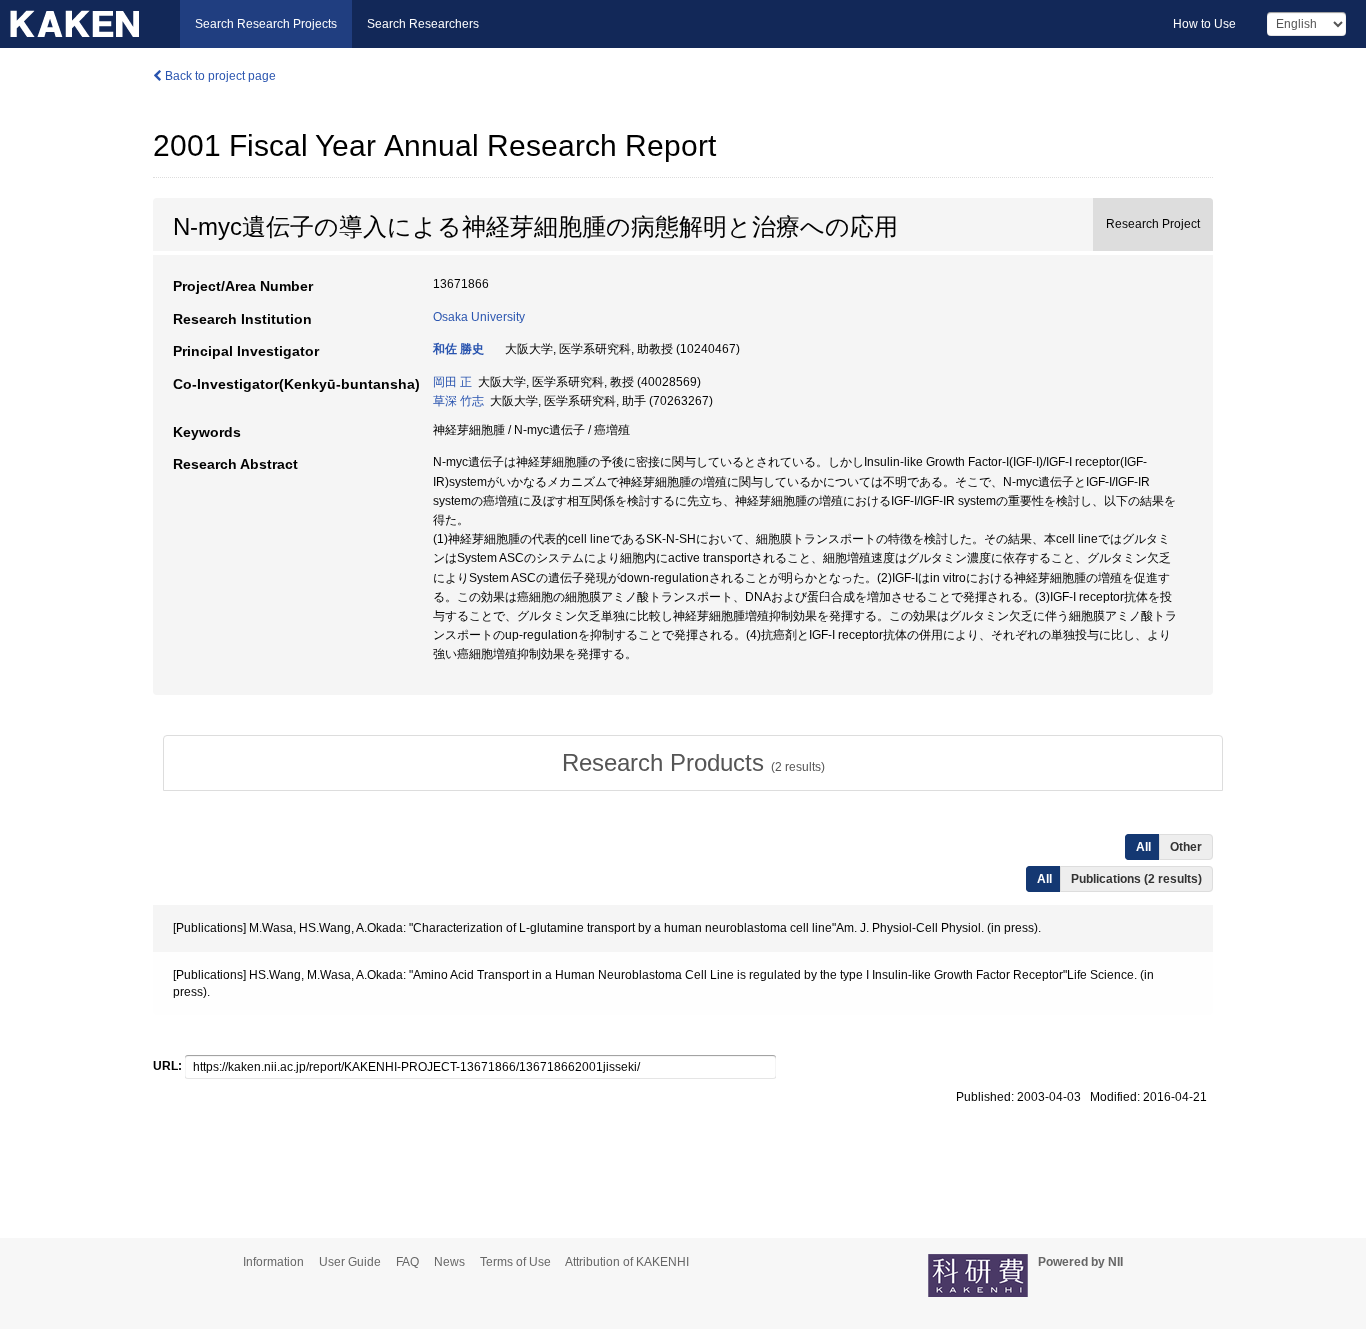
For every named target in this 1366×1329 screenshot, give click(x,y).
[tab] (693, 763)
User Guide (350, 1262)
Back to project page (219, 76)
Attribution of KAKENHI (627, 1262)
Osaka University (479, 317)
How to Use (1204, 24)
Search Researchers (423, 24)
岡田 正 (452, 382)
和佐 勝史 (458, 349)
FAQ (407, 1262)
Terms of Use (515, 1262)
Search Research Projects (266, 24)
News (449, 1262)
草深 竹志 (458, 401)
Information (273, 1262)
